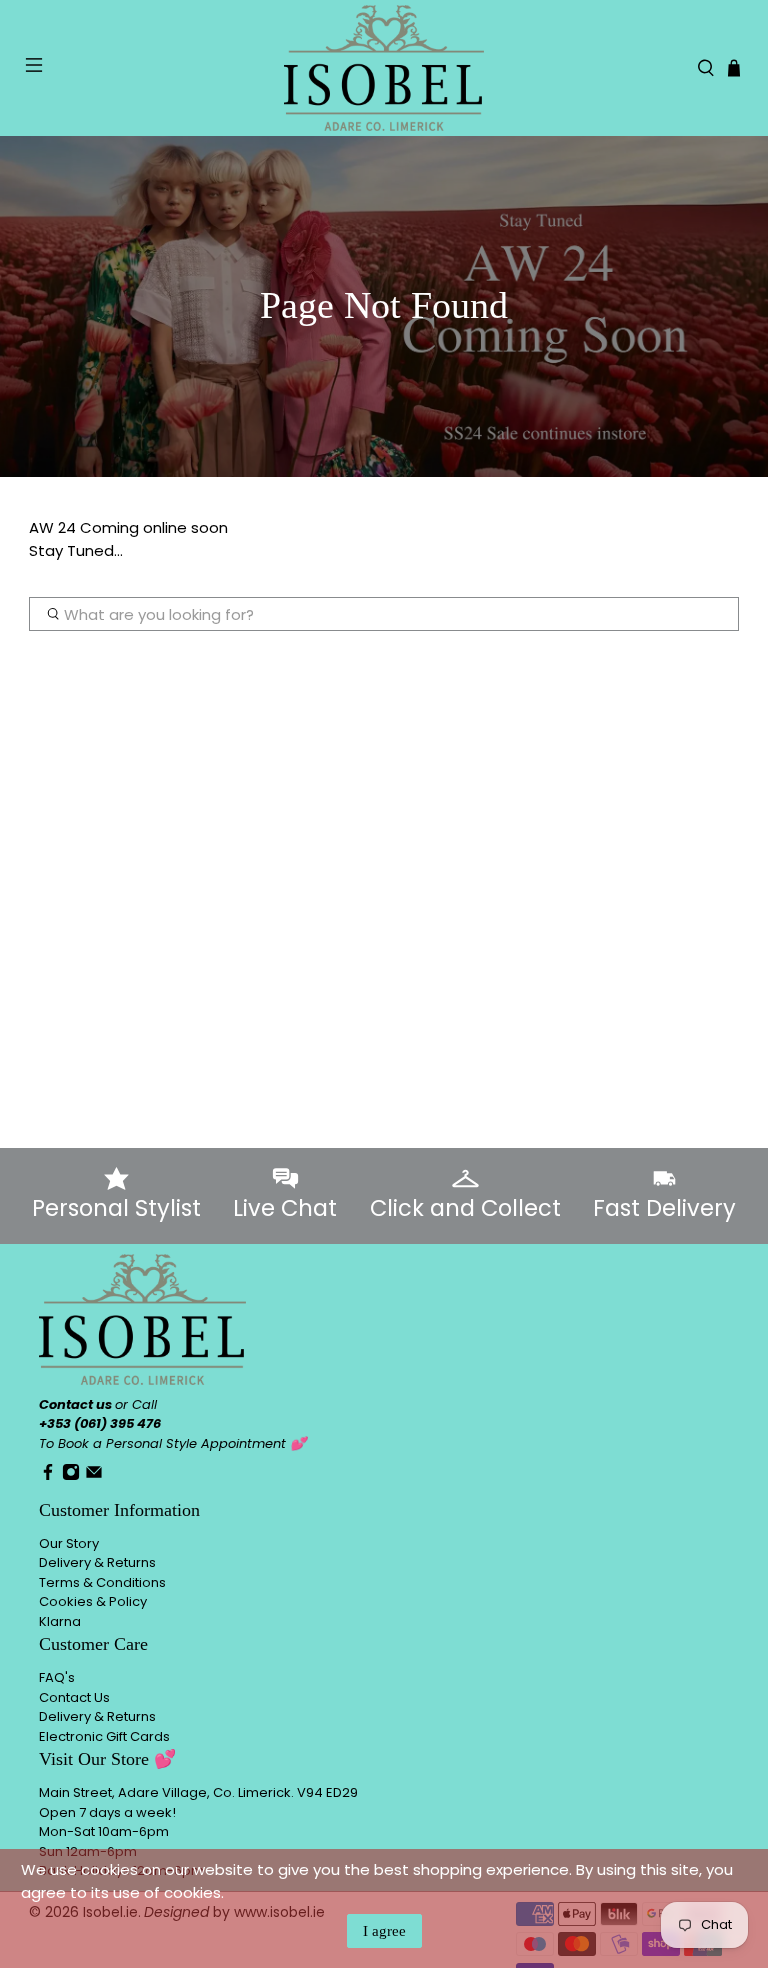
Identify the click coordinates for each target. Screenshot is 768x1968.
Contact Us (74, 1697)
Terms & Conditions (102, 1582)
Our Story (69, 1543)
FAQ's (57, 1677)
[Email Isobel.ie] (94, 1476)
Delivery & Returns (97, 1562)
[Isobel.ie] (384, 68)
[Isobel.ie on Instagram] (71, 1476)
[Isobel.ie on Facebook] (48, 1476)
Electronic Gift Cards (104, 1736)
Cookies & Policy (93, 1601)
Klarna (60, 1621)
